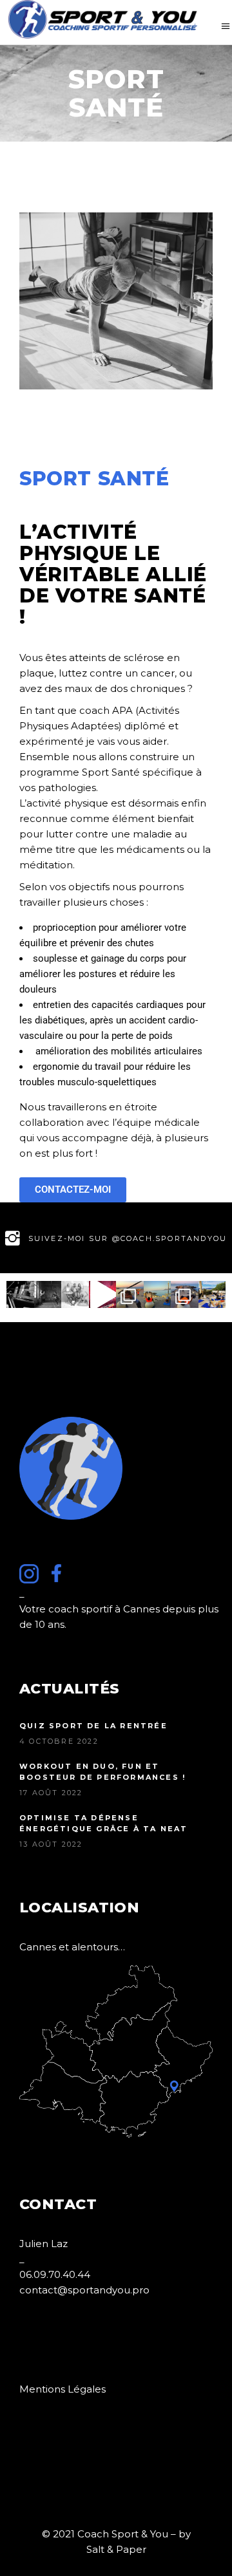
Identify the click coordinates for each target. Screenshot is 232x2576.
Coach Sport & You (123, 2534)
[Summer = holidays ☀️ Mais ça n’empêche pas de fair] (212, 1295)
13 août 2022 (51, 1844)
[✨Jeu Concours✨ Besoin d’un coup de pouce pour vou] (185, 1295)
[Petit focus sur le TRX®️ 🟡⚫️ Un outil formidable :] (130, 1295)
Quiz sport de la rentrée (93, 1726)
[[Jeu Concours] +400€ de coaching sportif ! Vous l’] (20, 1295)
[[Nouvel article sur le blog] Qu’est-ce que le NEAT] (75, 1295)
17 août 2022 (51, 1793)
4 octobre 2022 (59, 1741)
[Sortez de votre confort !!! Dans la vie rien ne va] (158, 1295)
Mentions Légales (63, 2389)
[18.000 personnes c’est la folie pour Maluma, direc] (103, 1295)
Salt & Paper (116, 2549)
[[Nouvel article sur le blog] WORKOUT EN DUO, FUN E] (48, 1295)
